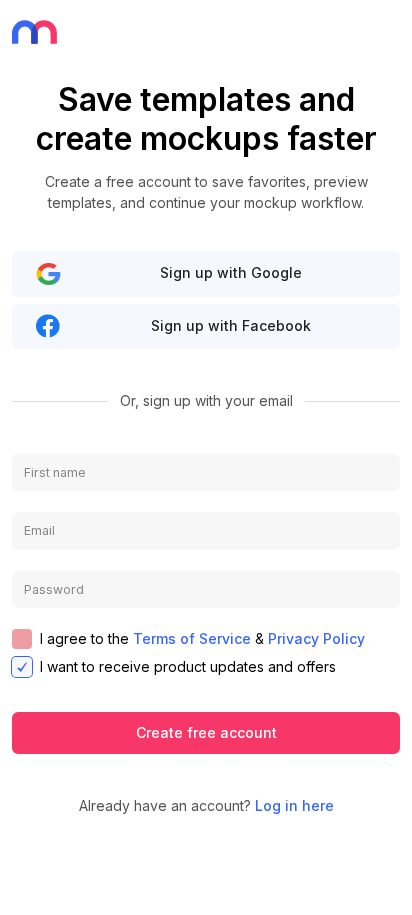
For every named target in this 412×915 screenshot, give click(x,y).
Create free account (206, 732)
